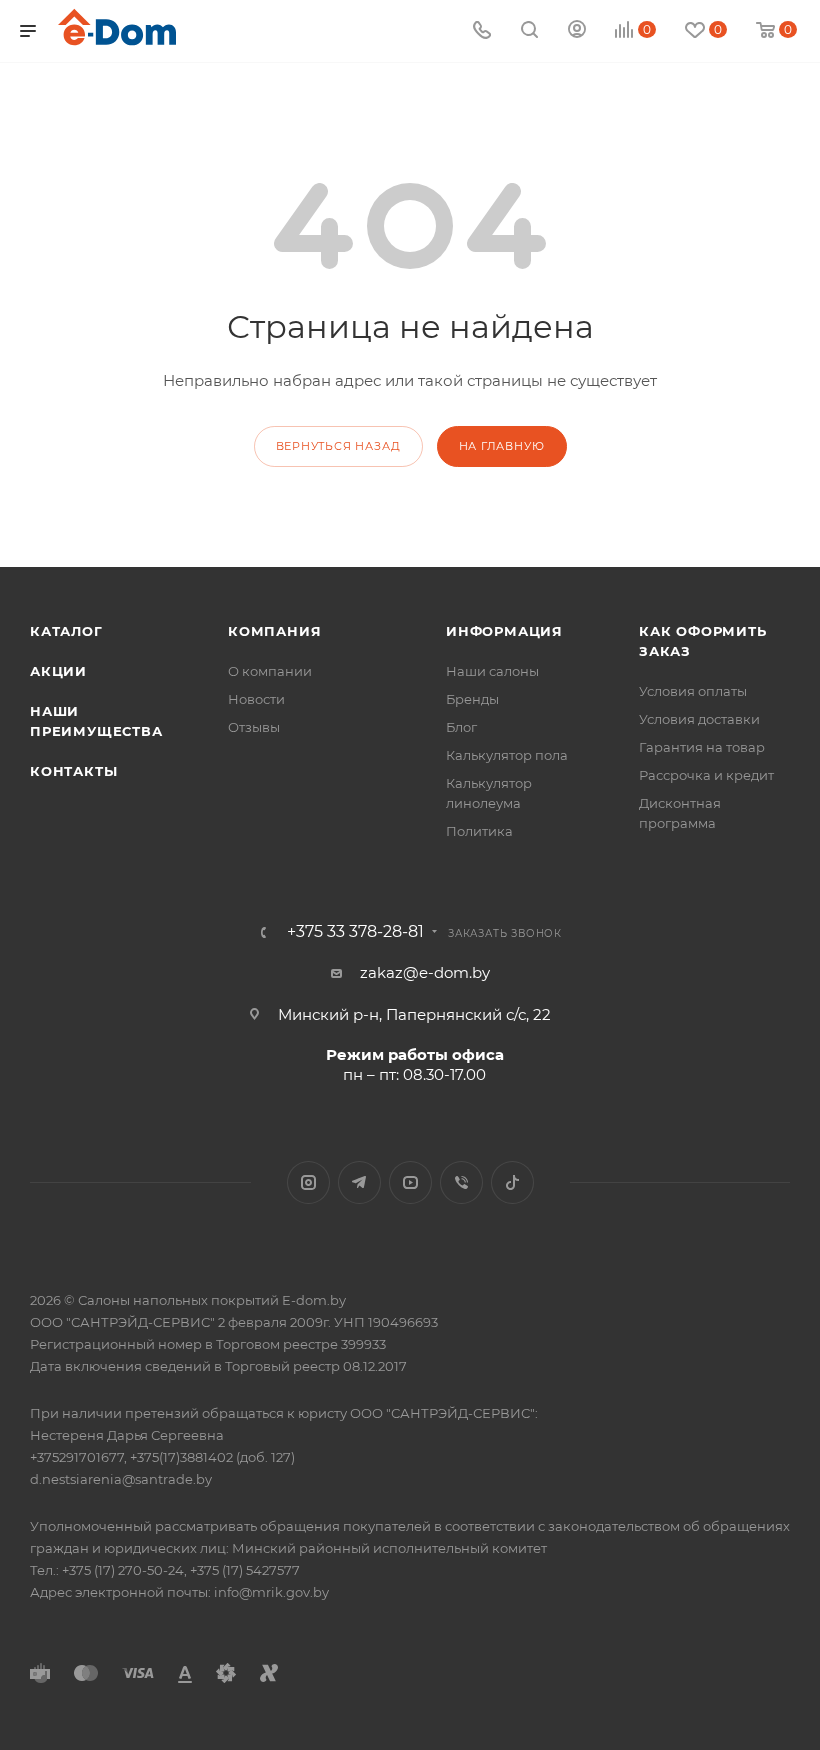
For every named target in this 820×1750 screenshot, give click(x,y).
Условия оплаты (693, 691)
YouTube (410, 1182)
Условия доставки (699, 719)
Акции (58, 671)
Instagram (308, 1182)
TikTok (512, 1182)
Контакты (73, 771)
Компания (274, 631)
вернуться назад (338, 446)
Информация (504, 631)
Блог (461, 727)
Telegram (359, 1182)
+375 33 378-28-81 (355, 932)
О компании (270, 671)
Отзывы (254, 727)
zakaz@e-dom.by (425, 972)
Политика (479, 831)
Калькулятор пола (507, 755)
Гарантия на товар (702, 747)
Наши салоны (492, 671)
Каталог (66, 631)
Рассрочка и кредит (706, 775)
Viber (461, 1182)
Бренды (472, 699)
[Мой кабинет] (577, 31)
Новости (256, 699)
